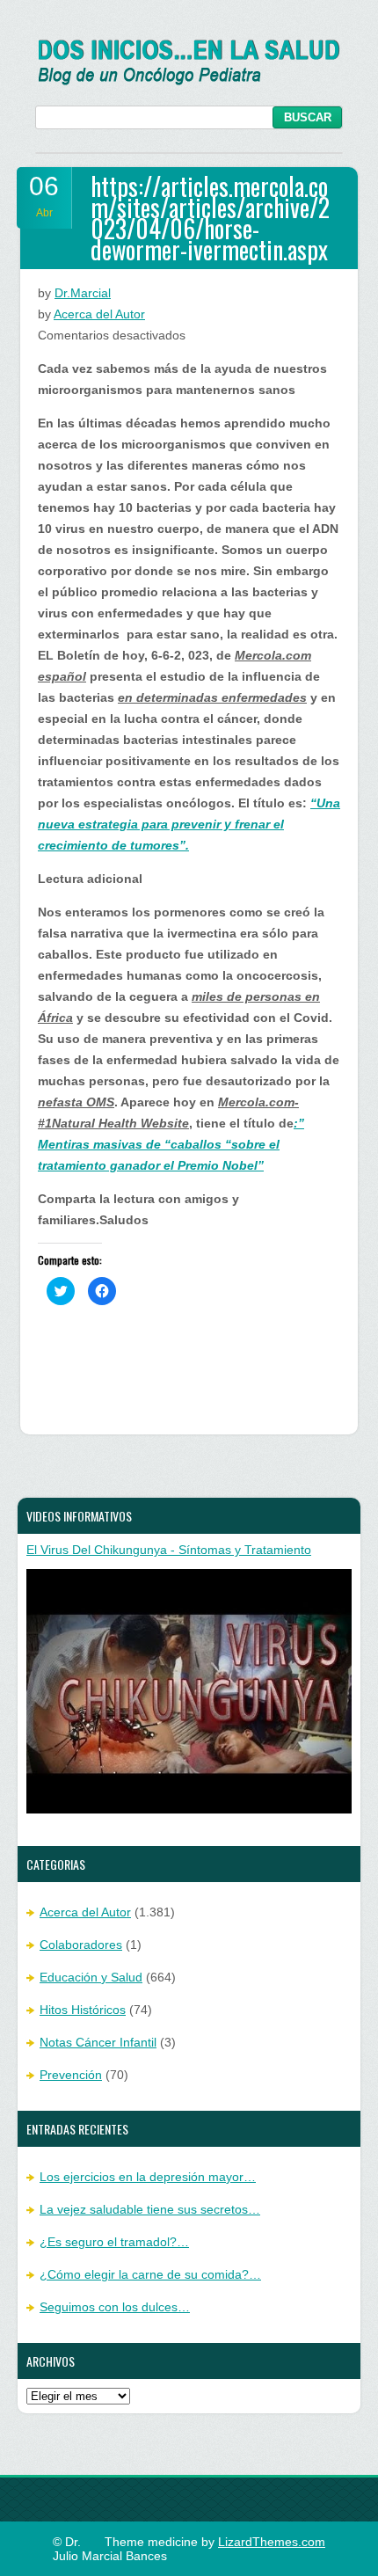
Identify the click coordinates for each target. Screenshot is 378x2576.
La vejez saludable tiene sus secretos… (150, 2209)
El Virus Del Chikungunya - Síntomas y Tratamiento (169, 1550)
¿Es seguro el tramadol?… (114, 2242)
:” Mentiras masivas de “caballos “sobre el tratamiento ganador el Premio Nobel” (171, 1144)
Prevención (71, 2075)
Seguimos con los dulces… (115, 2307)
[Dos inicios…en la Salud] (189, 81)
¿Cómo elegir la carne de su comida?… (150, 2274)
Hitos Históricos (83, 2010)
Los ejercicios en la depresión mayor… (148, 2177)
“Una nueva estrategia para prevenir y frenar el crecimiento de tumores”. (189, 824)
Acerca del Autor (99, 314)
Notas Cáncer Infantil (98, 2042)
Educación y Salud (91, 1977)
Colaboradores (81, 1945)
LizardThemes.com (272, 2542)
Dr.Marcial (83, 293)
